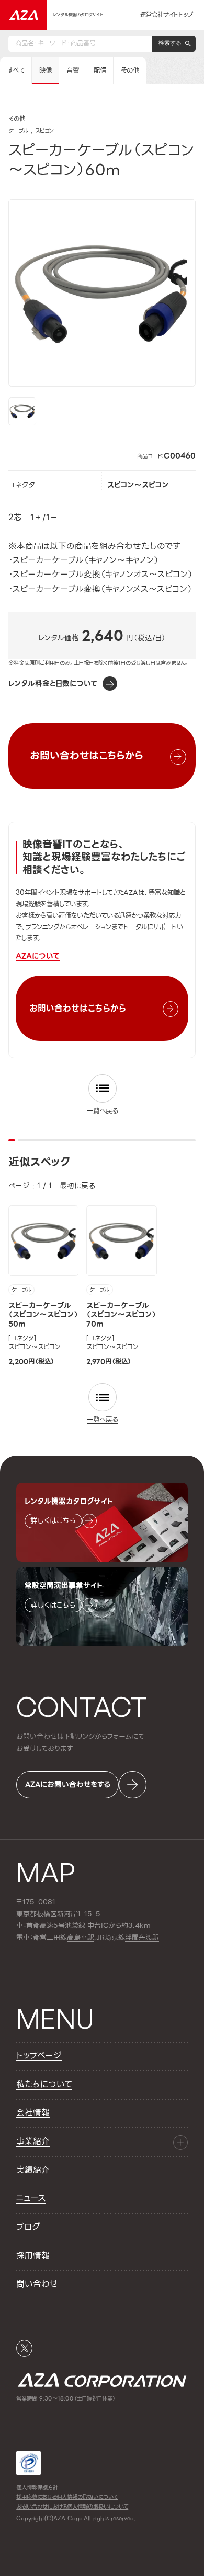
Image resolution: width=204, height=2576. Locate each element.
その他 (130, 71)
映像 (46, 71)
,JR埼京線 (96, 1938)
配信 (100, 71)
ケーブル (21, 1290)
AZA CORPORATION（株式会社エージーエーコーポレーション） (102, 2380)
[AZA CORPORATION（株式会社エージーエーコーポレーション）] (24, 15)
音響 (73, 71)
